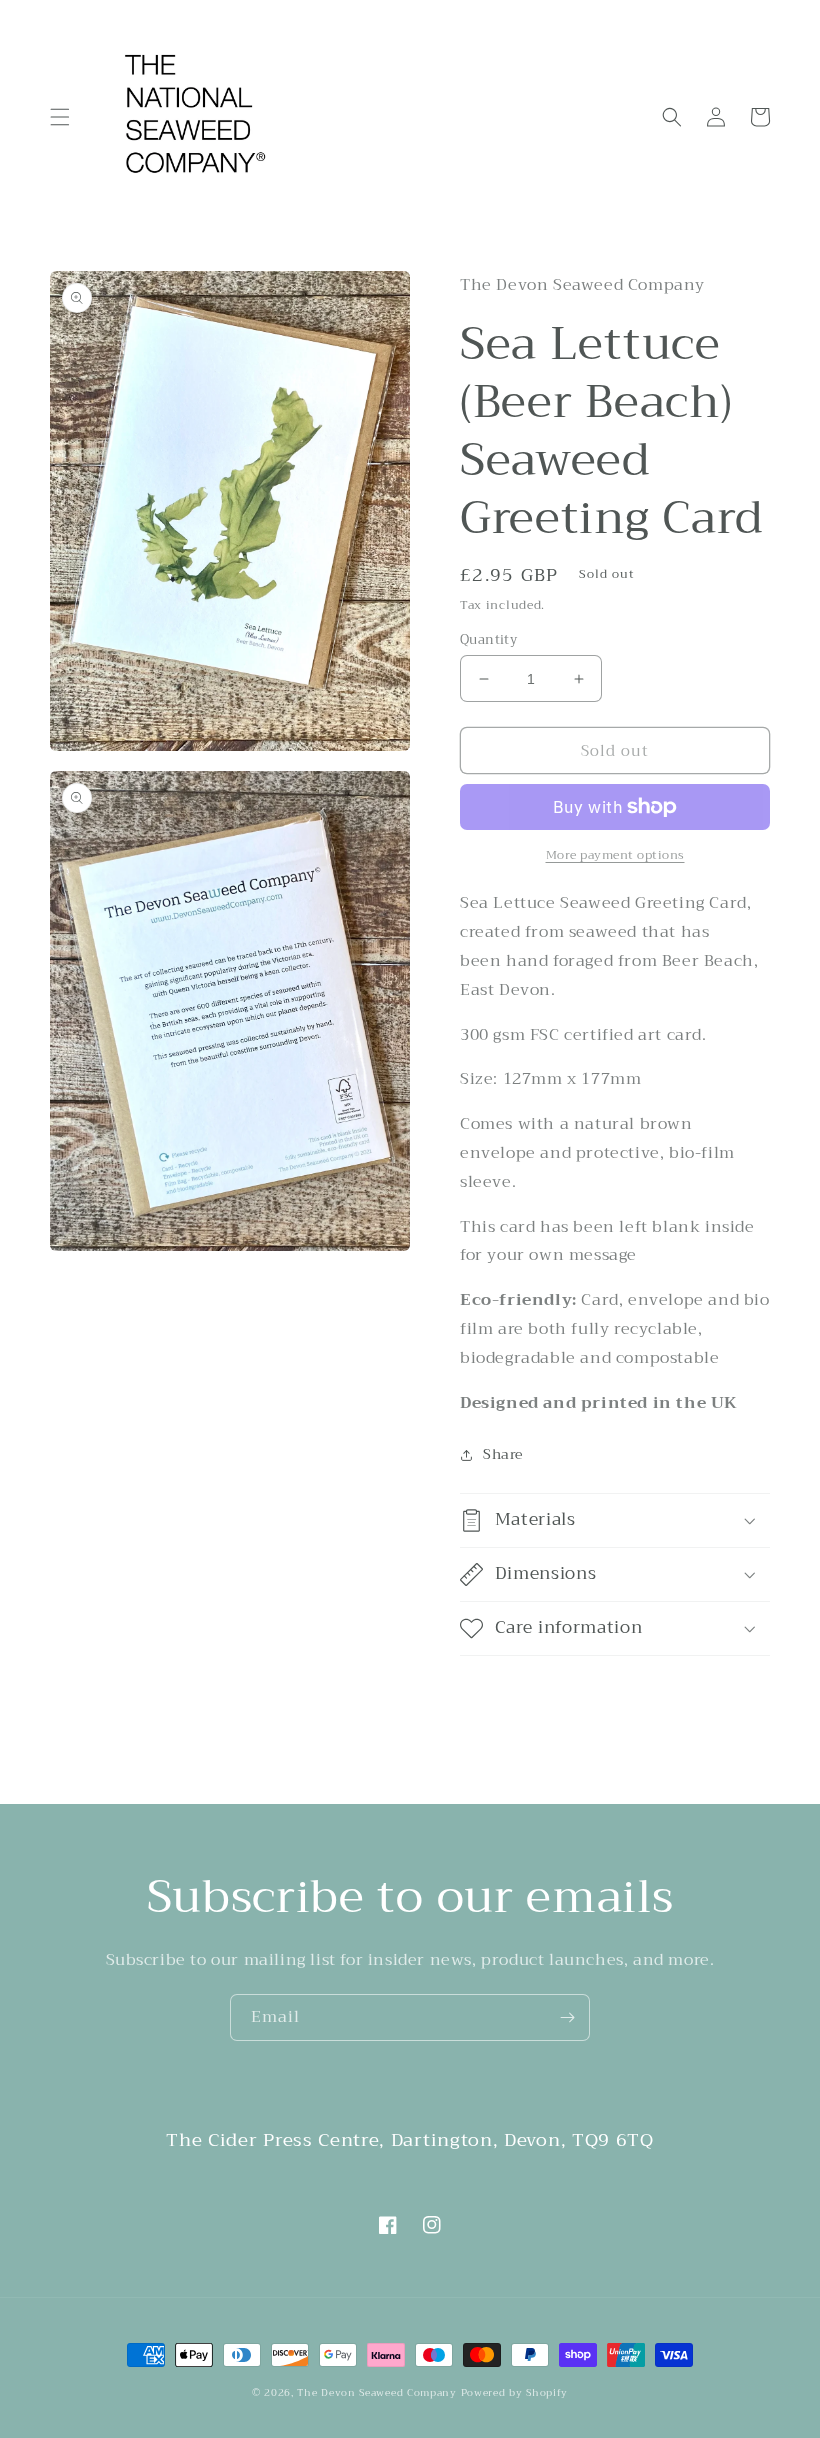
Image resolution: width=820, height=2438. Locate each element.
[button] (60, 117)
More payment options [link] (615, 855)
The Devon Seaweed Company (377, 2392)
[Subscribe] (567, 2017)
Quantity (488, 640)
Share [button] (503, 1454)
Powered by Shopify (515, 2392)
